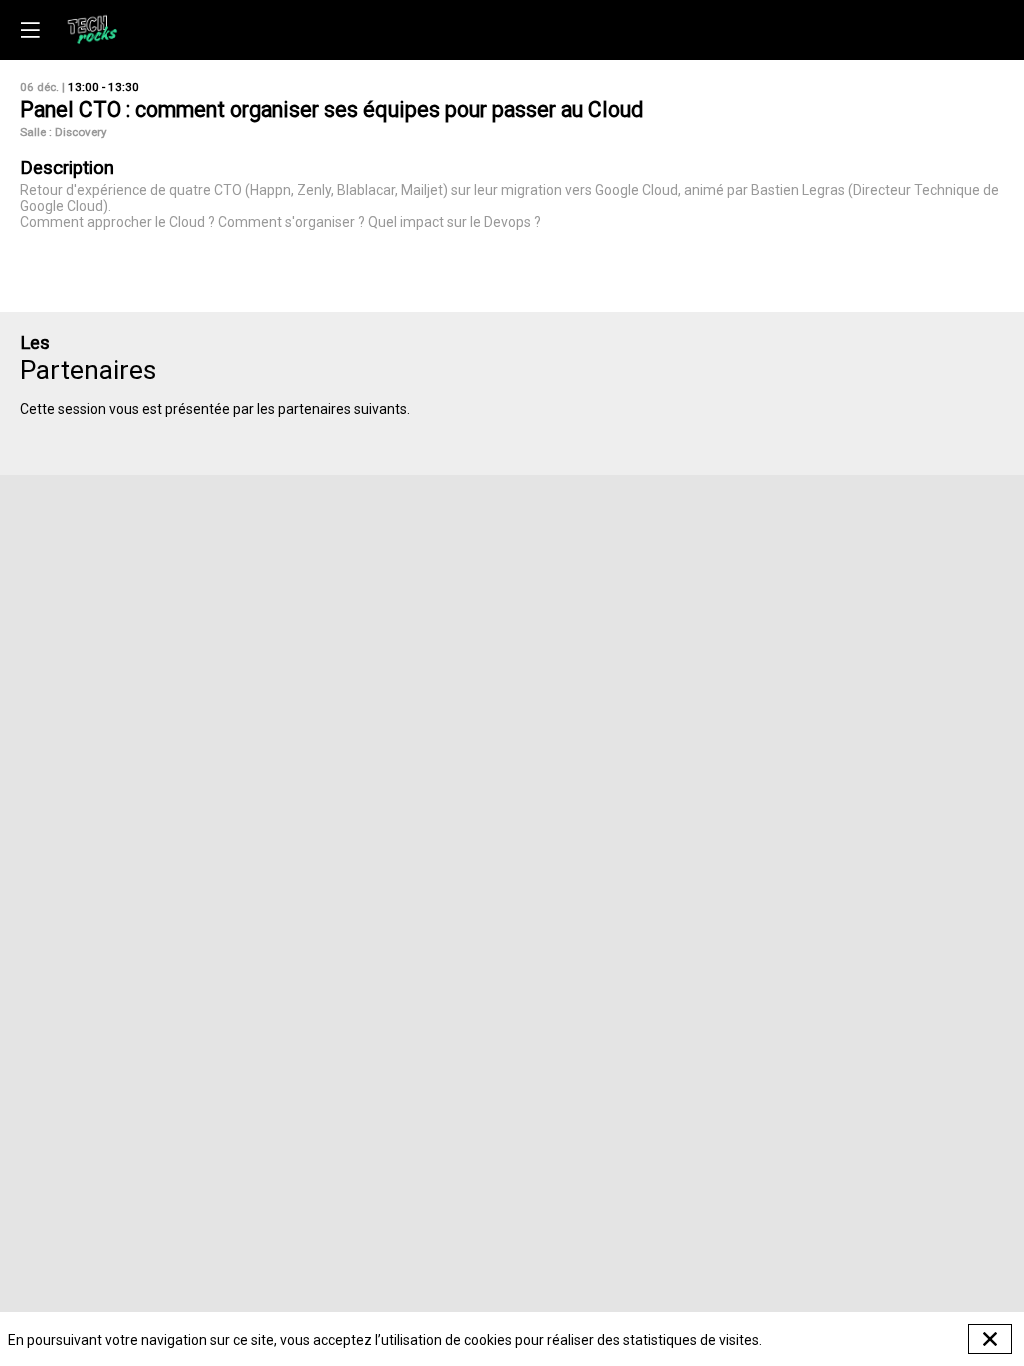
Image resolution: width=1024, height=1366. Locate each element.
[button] (30, 30)
